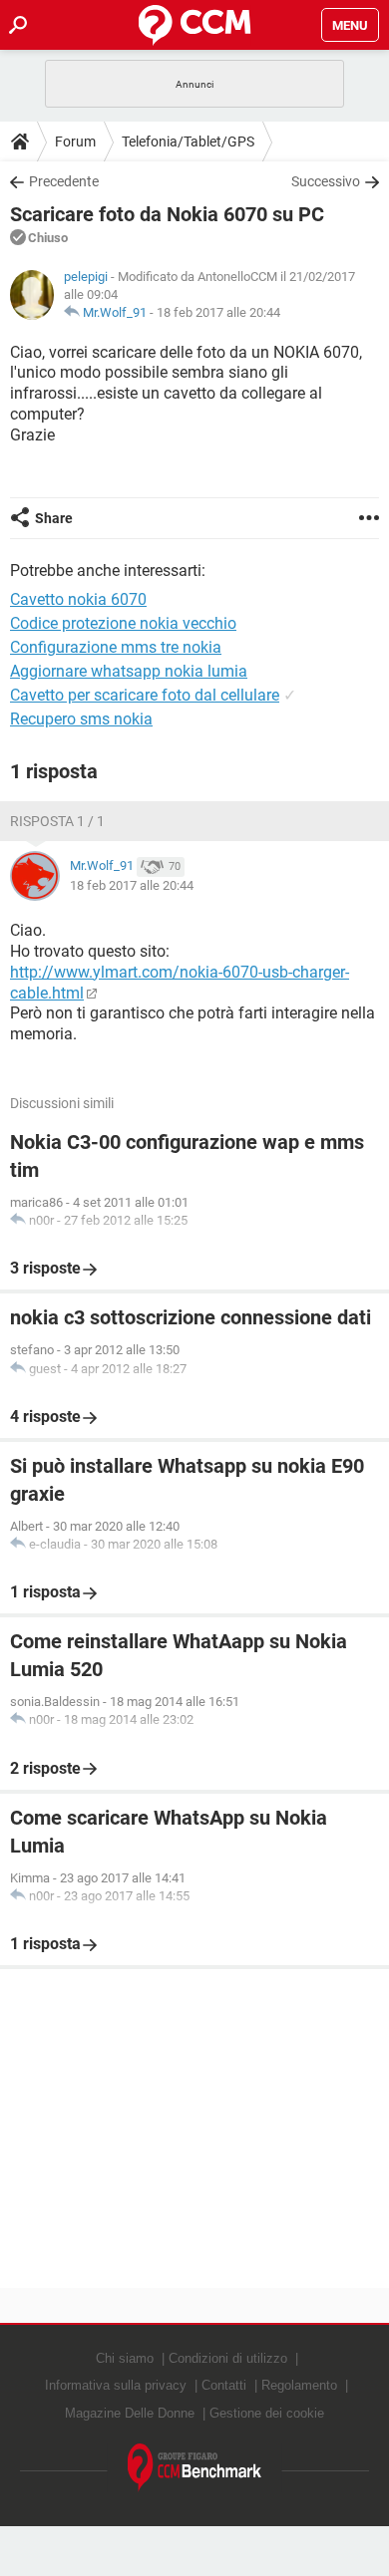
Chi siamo (125, 2358)
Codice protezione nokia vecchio (123, 623)
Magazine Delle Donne (130, 2413)
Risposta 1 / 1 (57, 821)
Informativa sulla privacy (116, 2385)
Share (54, 518)
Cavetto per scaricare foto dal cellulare (145, 695)
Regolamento (299, 2385)
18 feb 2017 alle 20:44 (218, 312)
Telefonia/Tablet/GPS (188, 142)
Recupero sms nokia (81, 719)
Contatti (224, 2385)
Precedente (64, 181)
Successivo (326, 181)
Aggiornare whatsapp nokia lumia (129, 671)
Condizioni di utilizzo (228, 2358)
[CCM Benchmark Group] (195, 2468)
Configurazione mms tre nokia (116, 647)
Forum (75, 142)
